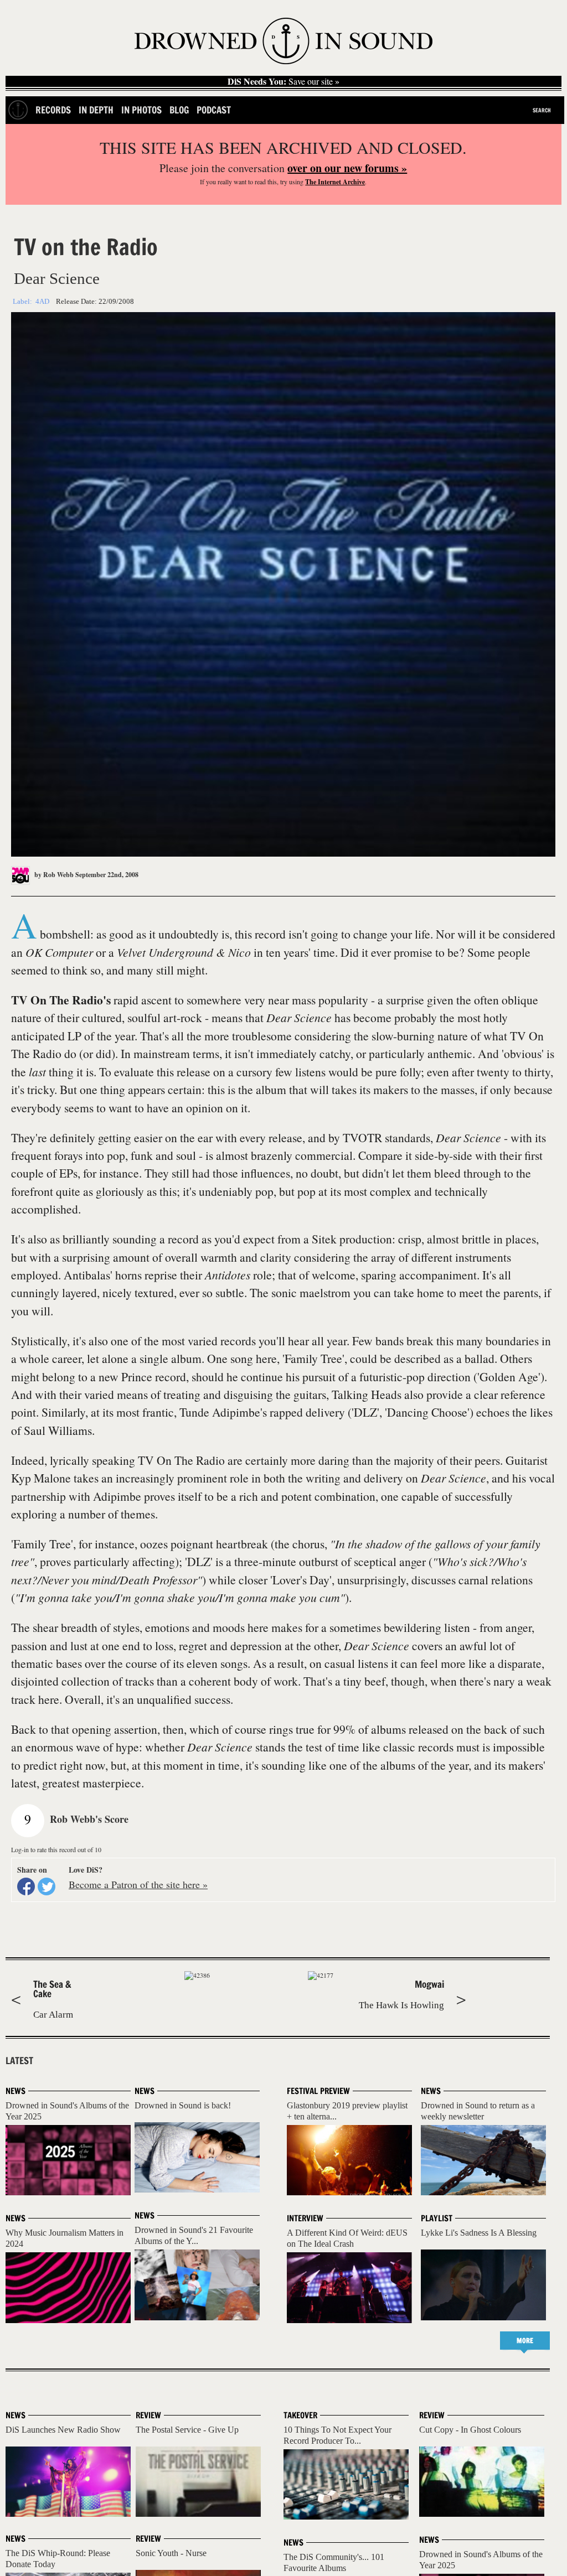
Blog (179, 110)
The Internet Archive (335, 182)
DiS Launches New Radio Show (63, 2430)
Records (53, 110)
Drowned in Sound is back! (183, 2105)
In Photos (141, 110)
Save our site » (283, 81)
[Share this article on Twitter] (47, 1886)
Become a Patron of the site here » (138, 1884)
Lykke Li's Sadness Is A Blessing (479, 2233)
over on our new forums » (347, 168)
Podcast (214, 110)
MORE (525, 2341)
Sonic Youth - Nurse (171, 2553)
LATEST (19, 2061)
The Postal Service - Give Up (187, 2430)
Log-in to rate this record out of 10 (56, 1849)
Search (542, 110)
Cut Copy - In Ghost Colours (470, 2430)
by (53, 875)
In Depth (96, 110)
